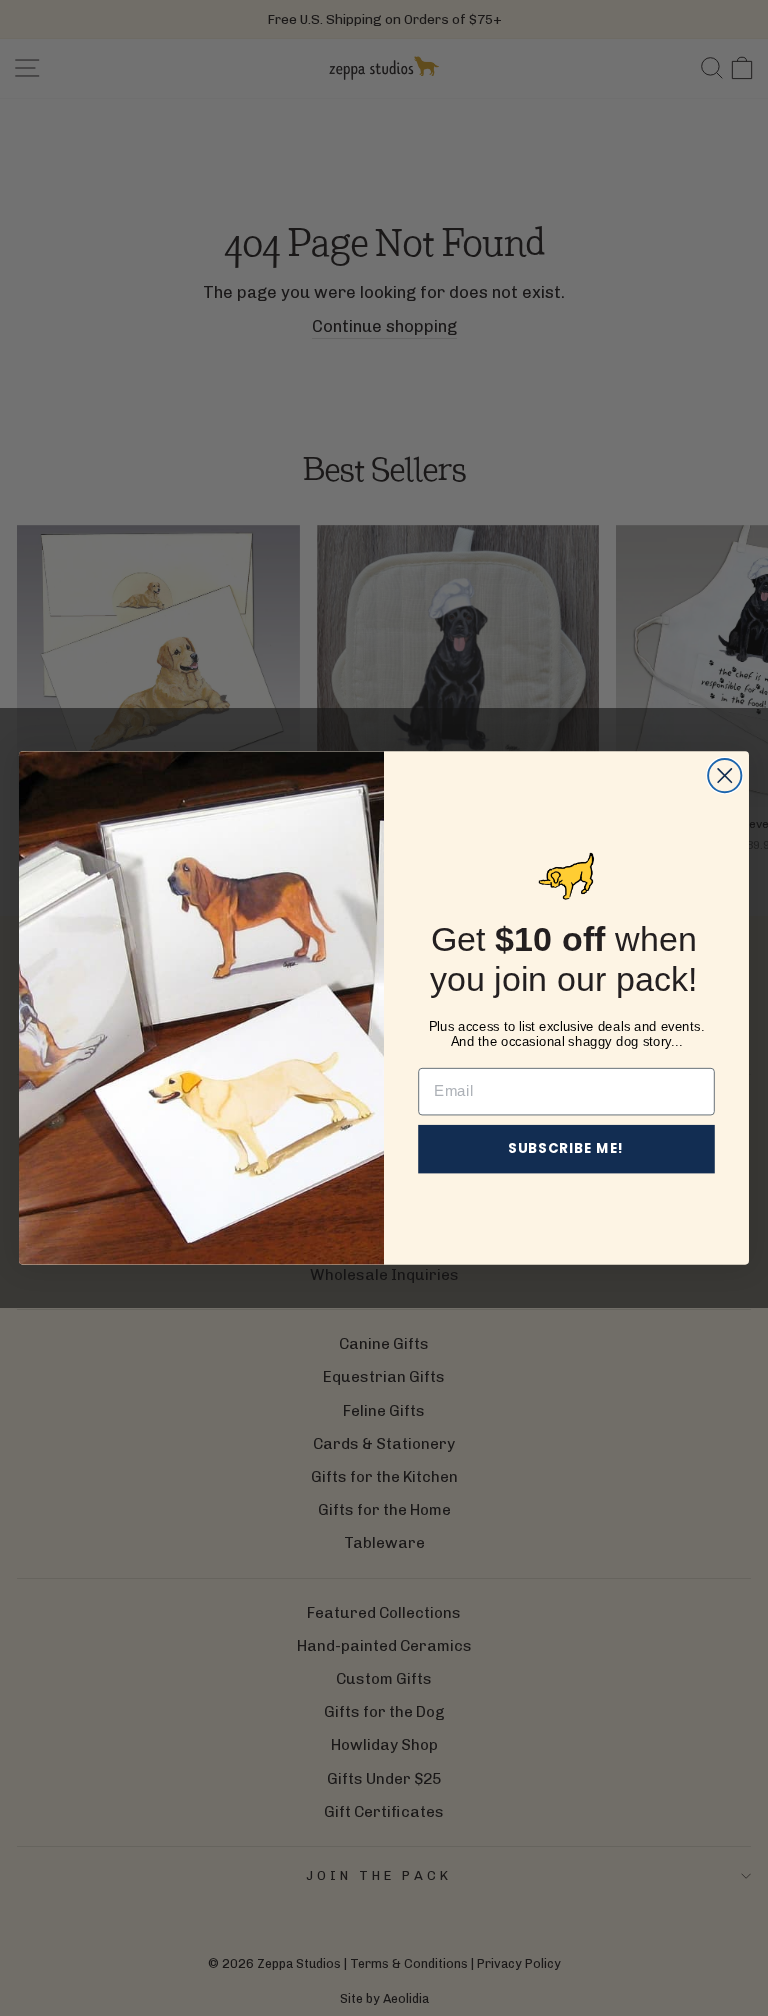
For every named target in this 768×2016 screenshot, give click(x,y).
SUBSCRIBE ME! (566, 1148)
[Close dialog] (724, 775)
